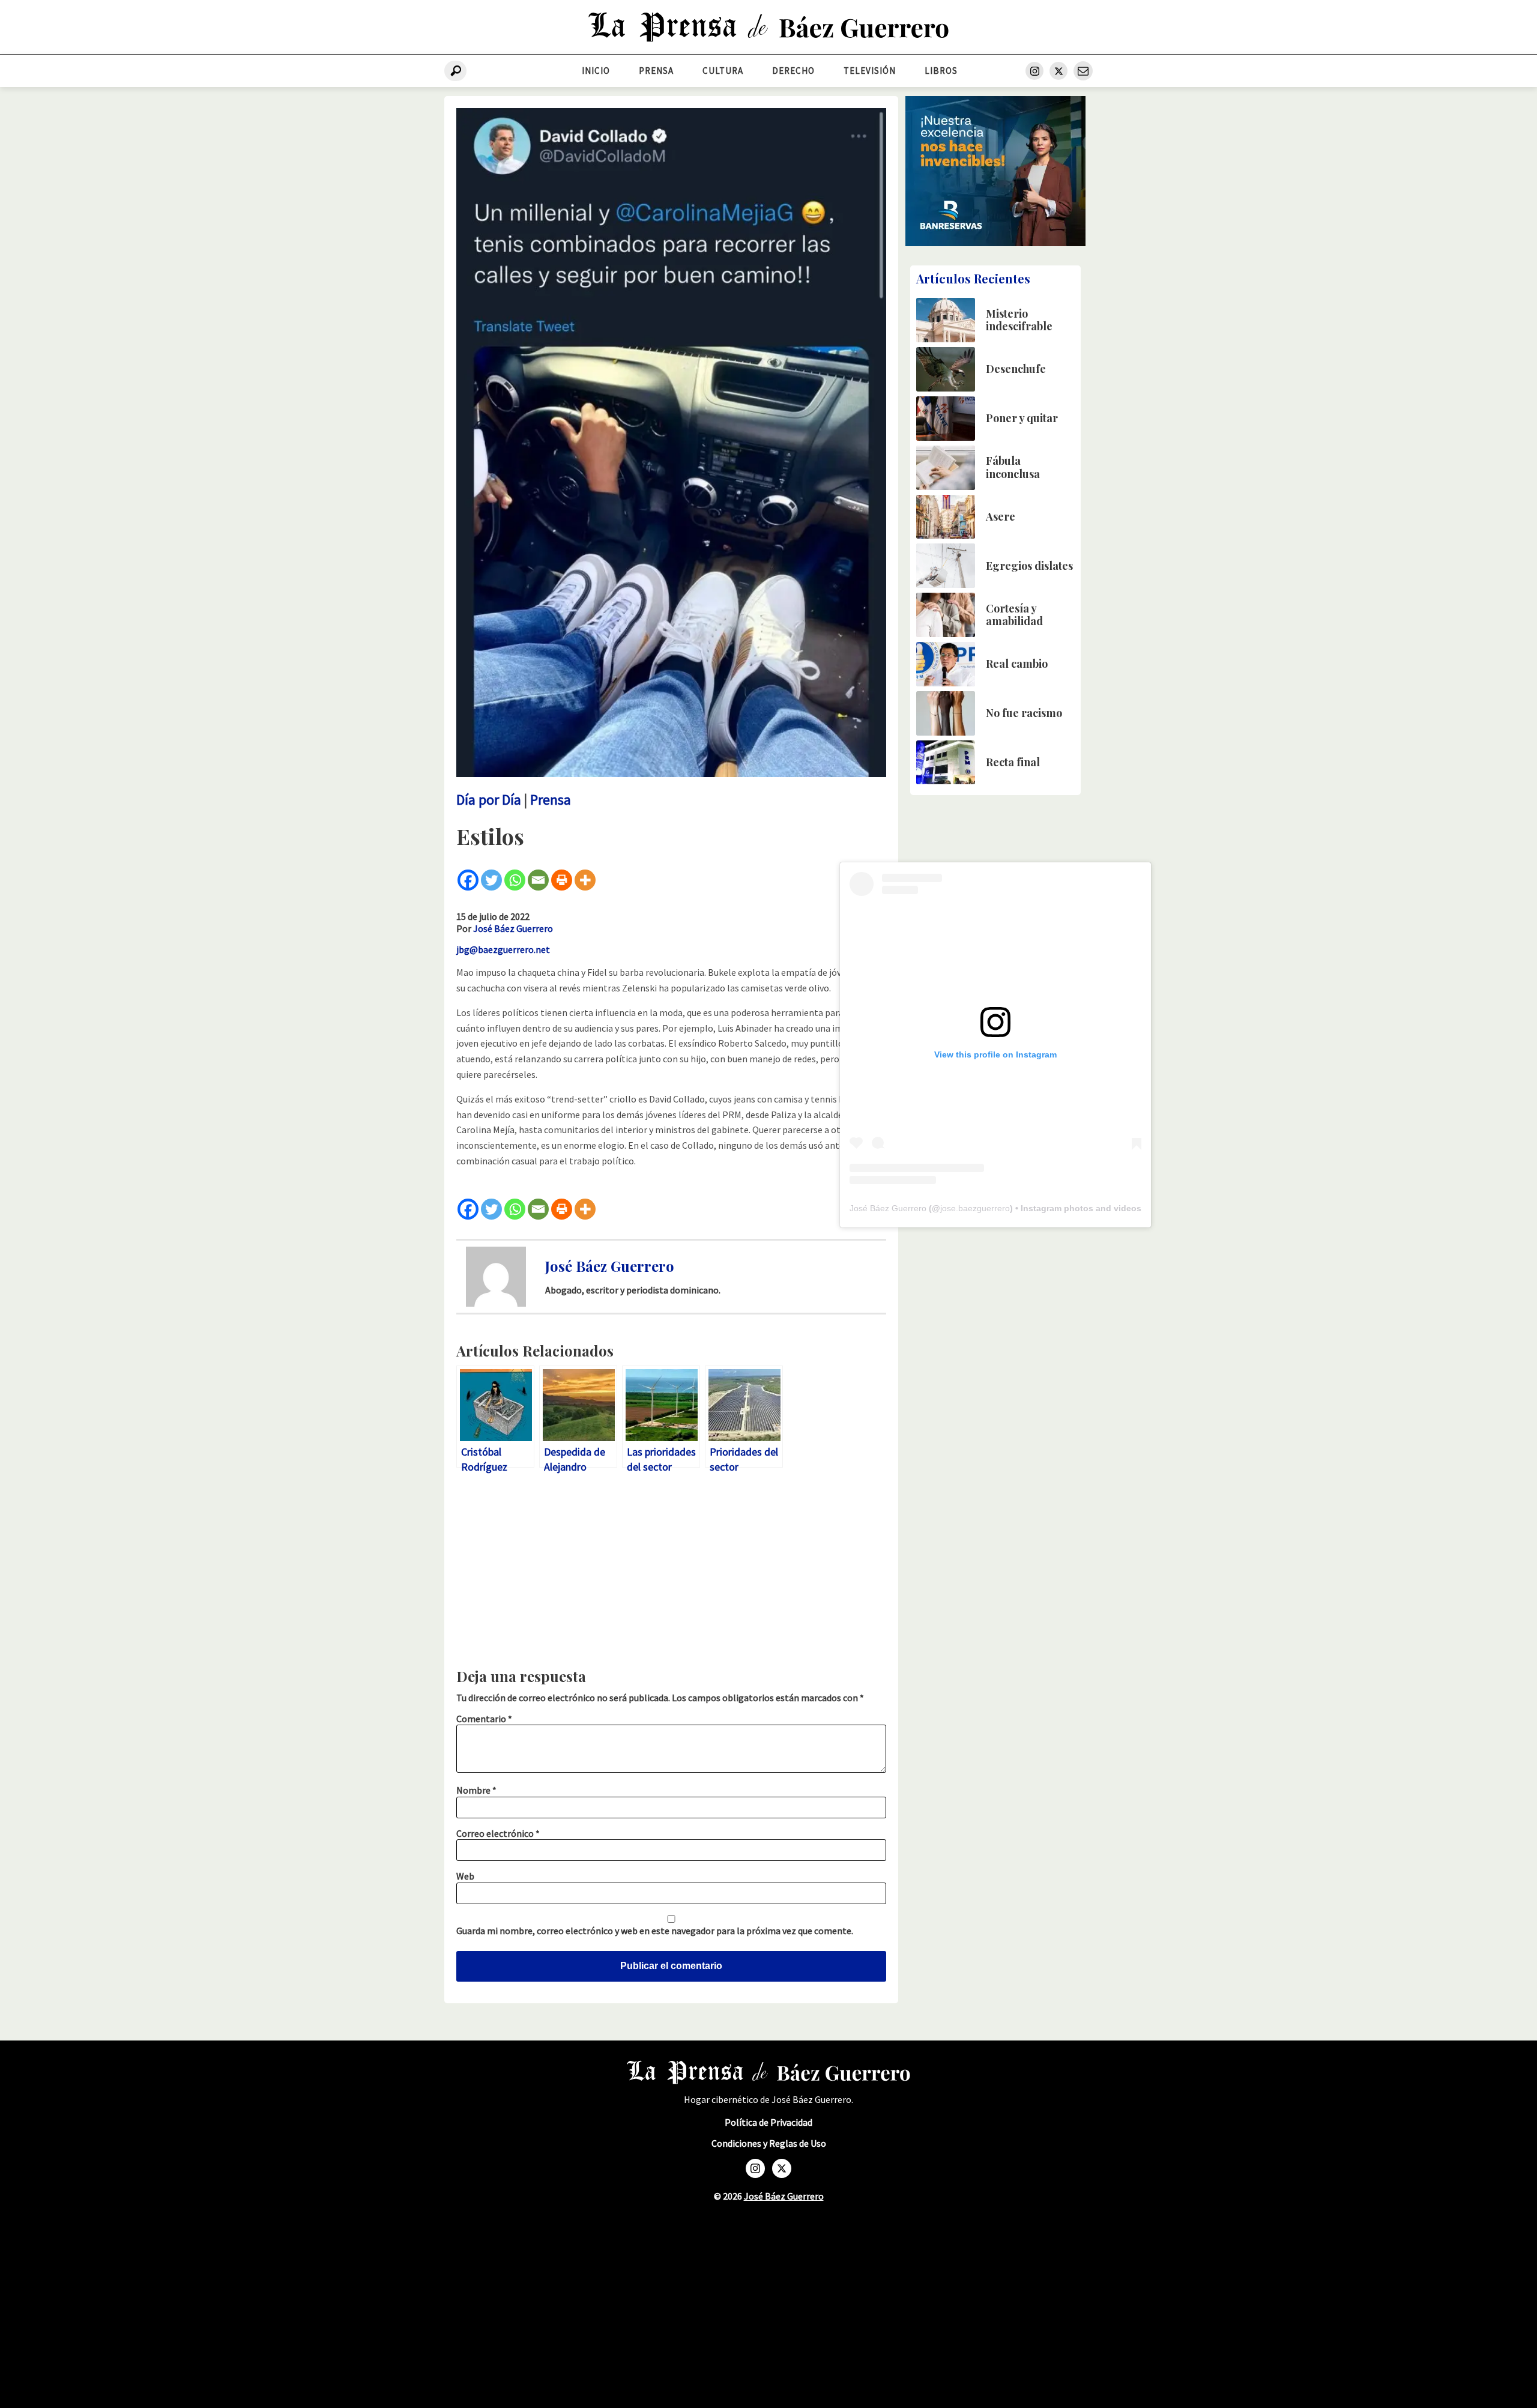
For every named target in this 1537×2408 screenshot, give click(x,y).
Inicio (596, 71)
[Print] (562, 880)
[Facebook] (468, 880)
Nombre (476, 1790)
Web (465, 1876)
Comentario (484, 1719)
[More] (585, 880)
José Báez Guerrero (513, 928)
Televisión (870, 71)
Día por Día (489, 800)
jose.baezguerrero (975, 1208)
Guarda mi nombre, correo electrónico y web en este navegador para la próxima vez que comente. (655, 1931)
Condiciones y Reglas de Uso (769, 2143)
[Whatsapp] (515, 880)
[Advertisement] (671, 1574)
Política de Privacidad (768, 2122)
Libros (941, 71)
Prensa (656, 71)
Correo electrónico (498, 1833)
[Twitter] (491, 880)
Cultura (723, 71)
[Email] (538, 880)
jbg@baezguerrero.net (503, 949)
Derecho (793, 71)
